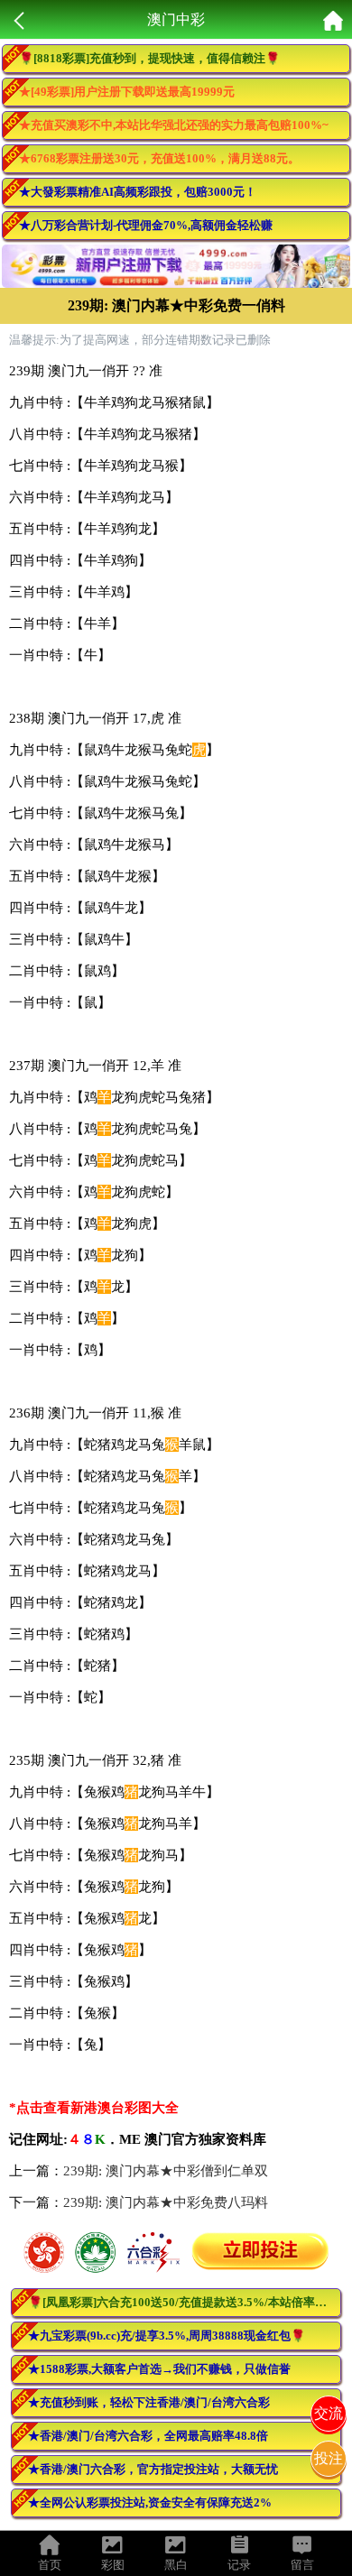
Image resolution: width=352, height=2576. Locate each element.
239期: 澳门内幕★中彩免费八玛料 (166, 2202)
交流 (329, 2413)
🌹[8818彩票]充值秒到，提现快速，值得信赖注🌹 (149, 58)
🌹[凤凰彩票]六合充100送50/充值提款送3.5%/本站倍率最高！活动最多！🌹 (185, 2302)
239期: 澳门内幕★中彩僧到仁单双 (166, 2171)
